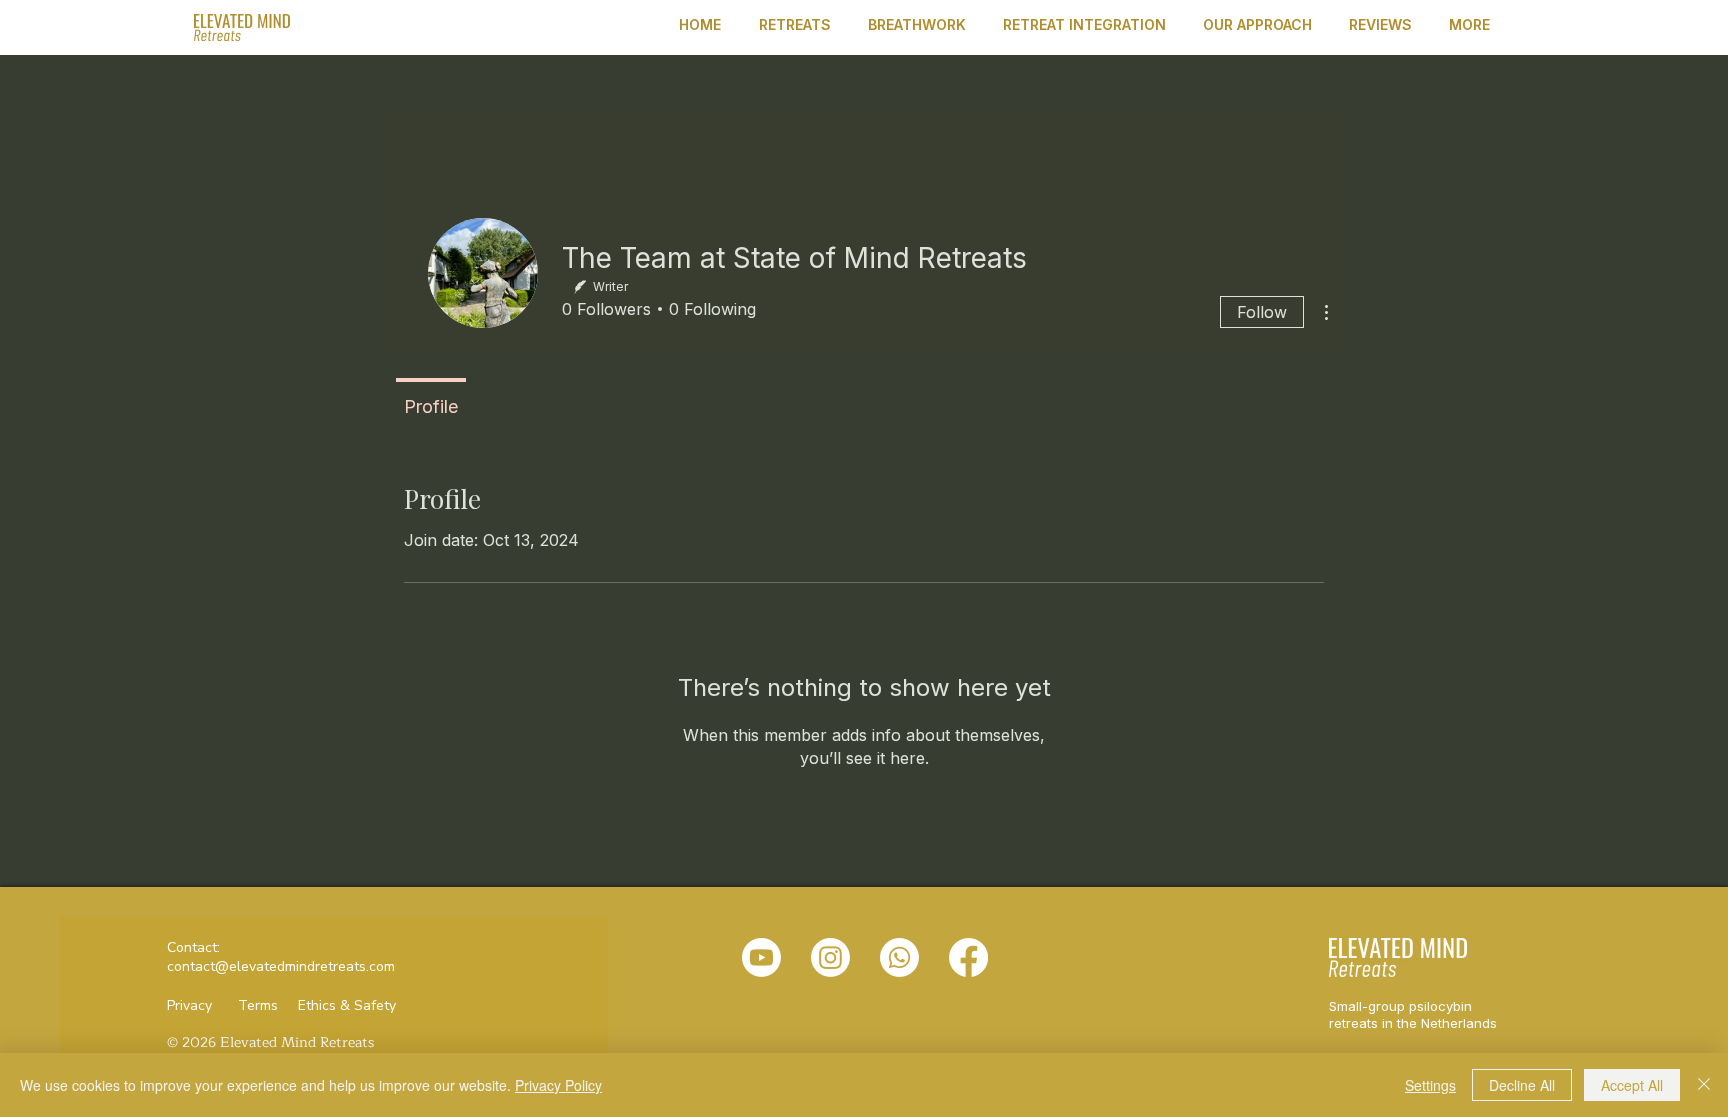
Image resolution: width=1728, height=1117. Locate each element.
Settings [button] (1430, 1085)
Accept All (1632, 1085)
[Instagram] (830, 957)
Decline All (1522, 1085)
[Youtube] (761, 957)
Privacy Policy (558, 1085)
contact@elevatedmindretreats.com (281, 966)
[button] (798, 24)
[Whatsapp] (899, 957)
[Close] (1704, 1085)
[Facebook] (968, 957)
